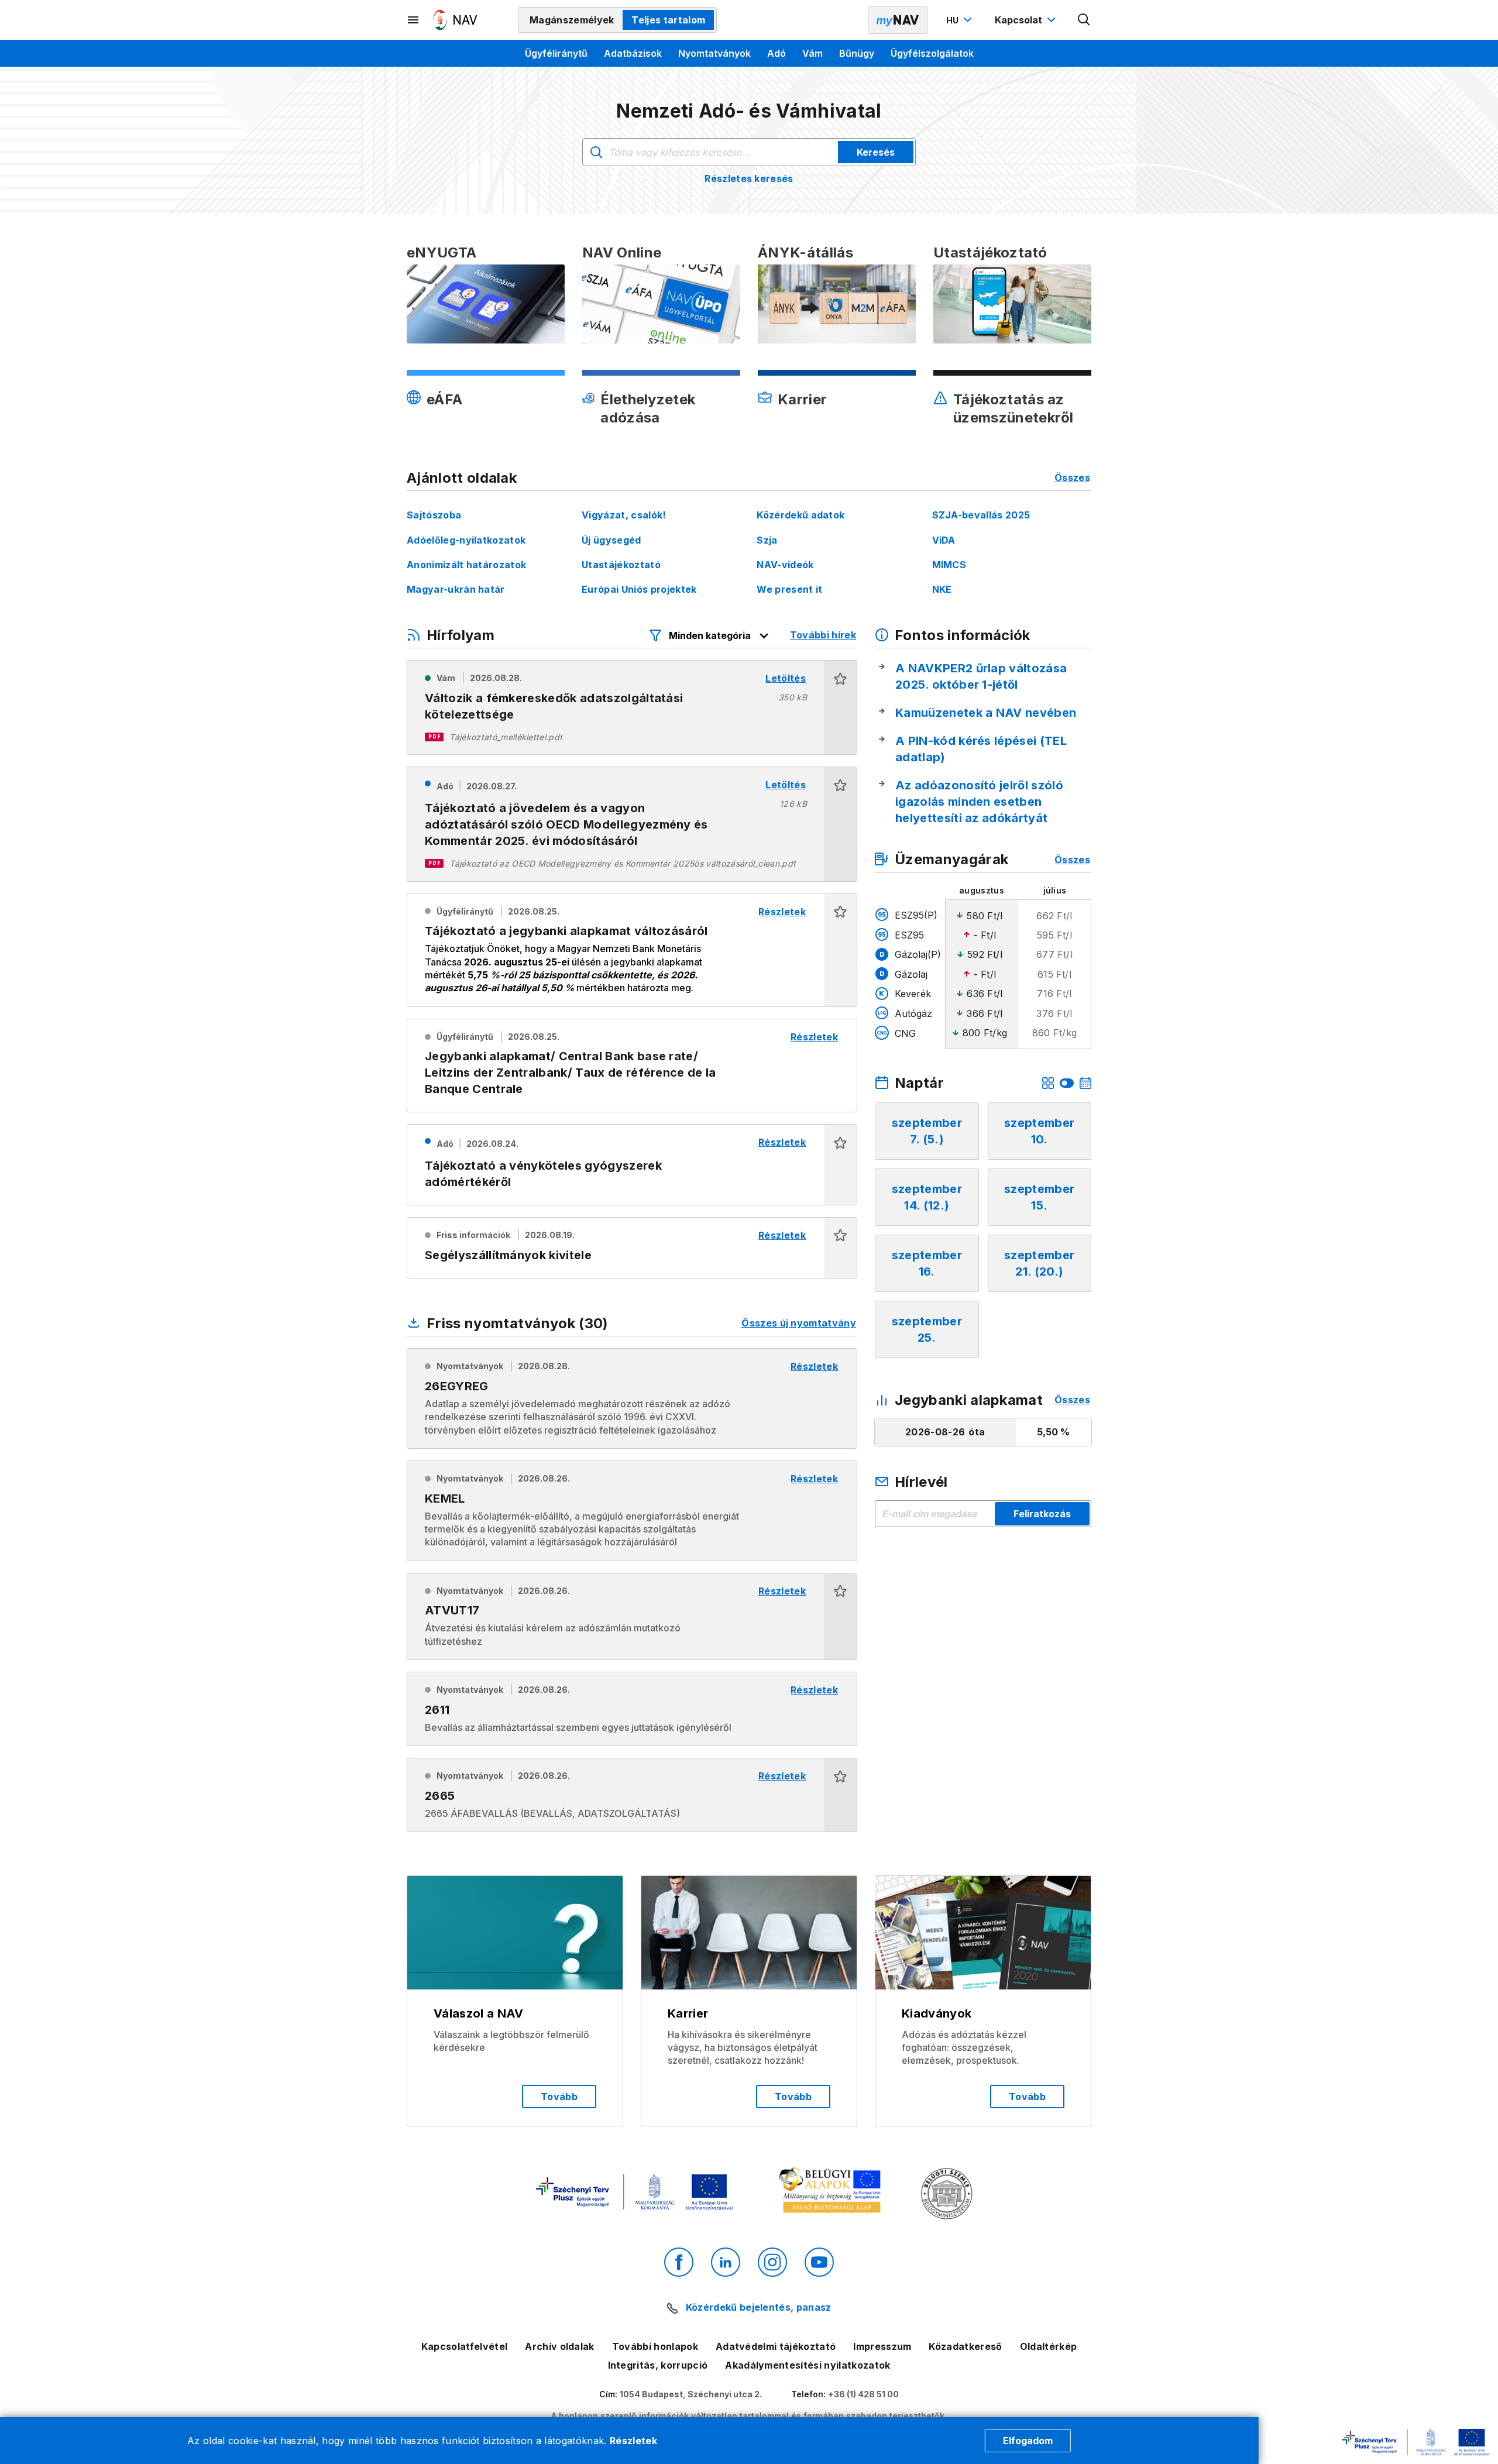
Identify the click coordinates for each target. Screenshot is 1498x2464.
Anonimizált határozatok (466, 565)
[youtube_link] (819, 2262)
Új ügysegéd (611, 540)
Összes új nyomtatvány (799, 1323)
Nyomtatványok (714, 53)
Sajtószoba (434, 515)
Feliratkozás (1042, 1514)
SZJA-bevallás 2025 (981, 515)
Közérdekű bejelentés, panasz (758, 2307)
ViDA (944, 540)
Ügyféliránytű (556, 53)
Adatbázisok (633, 53)
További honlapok (655, 2346)
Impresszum (882, 2346)
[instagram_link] (772, 2262)
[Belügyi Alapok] (832, 2193)
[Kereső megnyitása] (1084, 20)
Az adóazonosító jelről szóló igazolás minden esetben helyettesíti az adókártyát (979, 802)
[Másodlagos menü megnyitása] (414, 20)
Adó (777, 53)
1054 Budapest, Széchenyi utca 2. (691, 2394)
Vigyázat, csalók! (624, 515)
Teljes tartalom (668, 20)
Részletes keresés (749, 178)
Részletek (633, 2441)
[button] (841, 707)
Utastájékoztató (621, 565)
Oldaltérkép (1049, 2346)
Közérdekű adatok (800, 515)
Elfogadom (1028, 2441)
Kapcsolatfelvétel (464, 2346)
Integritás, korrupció (658, 2365)
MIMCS (949, 565)
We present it (789, 589)
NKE (942, 589)
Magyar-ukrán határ (456, 589)
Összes (1072, 477)
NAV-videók (785, 565)
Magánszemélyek (572, 20)
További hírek (823, 635)
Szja (767, 540)
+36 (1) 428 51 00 (863, 2394)
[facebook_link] (679, 2262)
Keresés (876, 152)
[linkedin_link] (726, 2262)
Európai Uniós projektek (639, 589)
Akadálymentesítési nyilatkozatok (808, 2365)
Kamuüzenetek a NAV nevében (986, 713)
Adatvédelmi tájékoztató (776, 2346)
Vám (812, 53)
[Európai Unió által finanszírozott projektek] (634, 2193)
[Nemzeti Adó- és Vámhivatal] (455, 20)
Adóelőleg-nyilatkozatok (466, 540)
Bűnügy (857, 53)
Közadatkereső (965, 2346)
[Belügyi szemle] (947, 2195)
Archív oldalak (559, 2346)
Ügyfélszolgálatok (932, 53)
